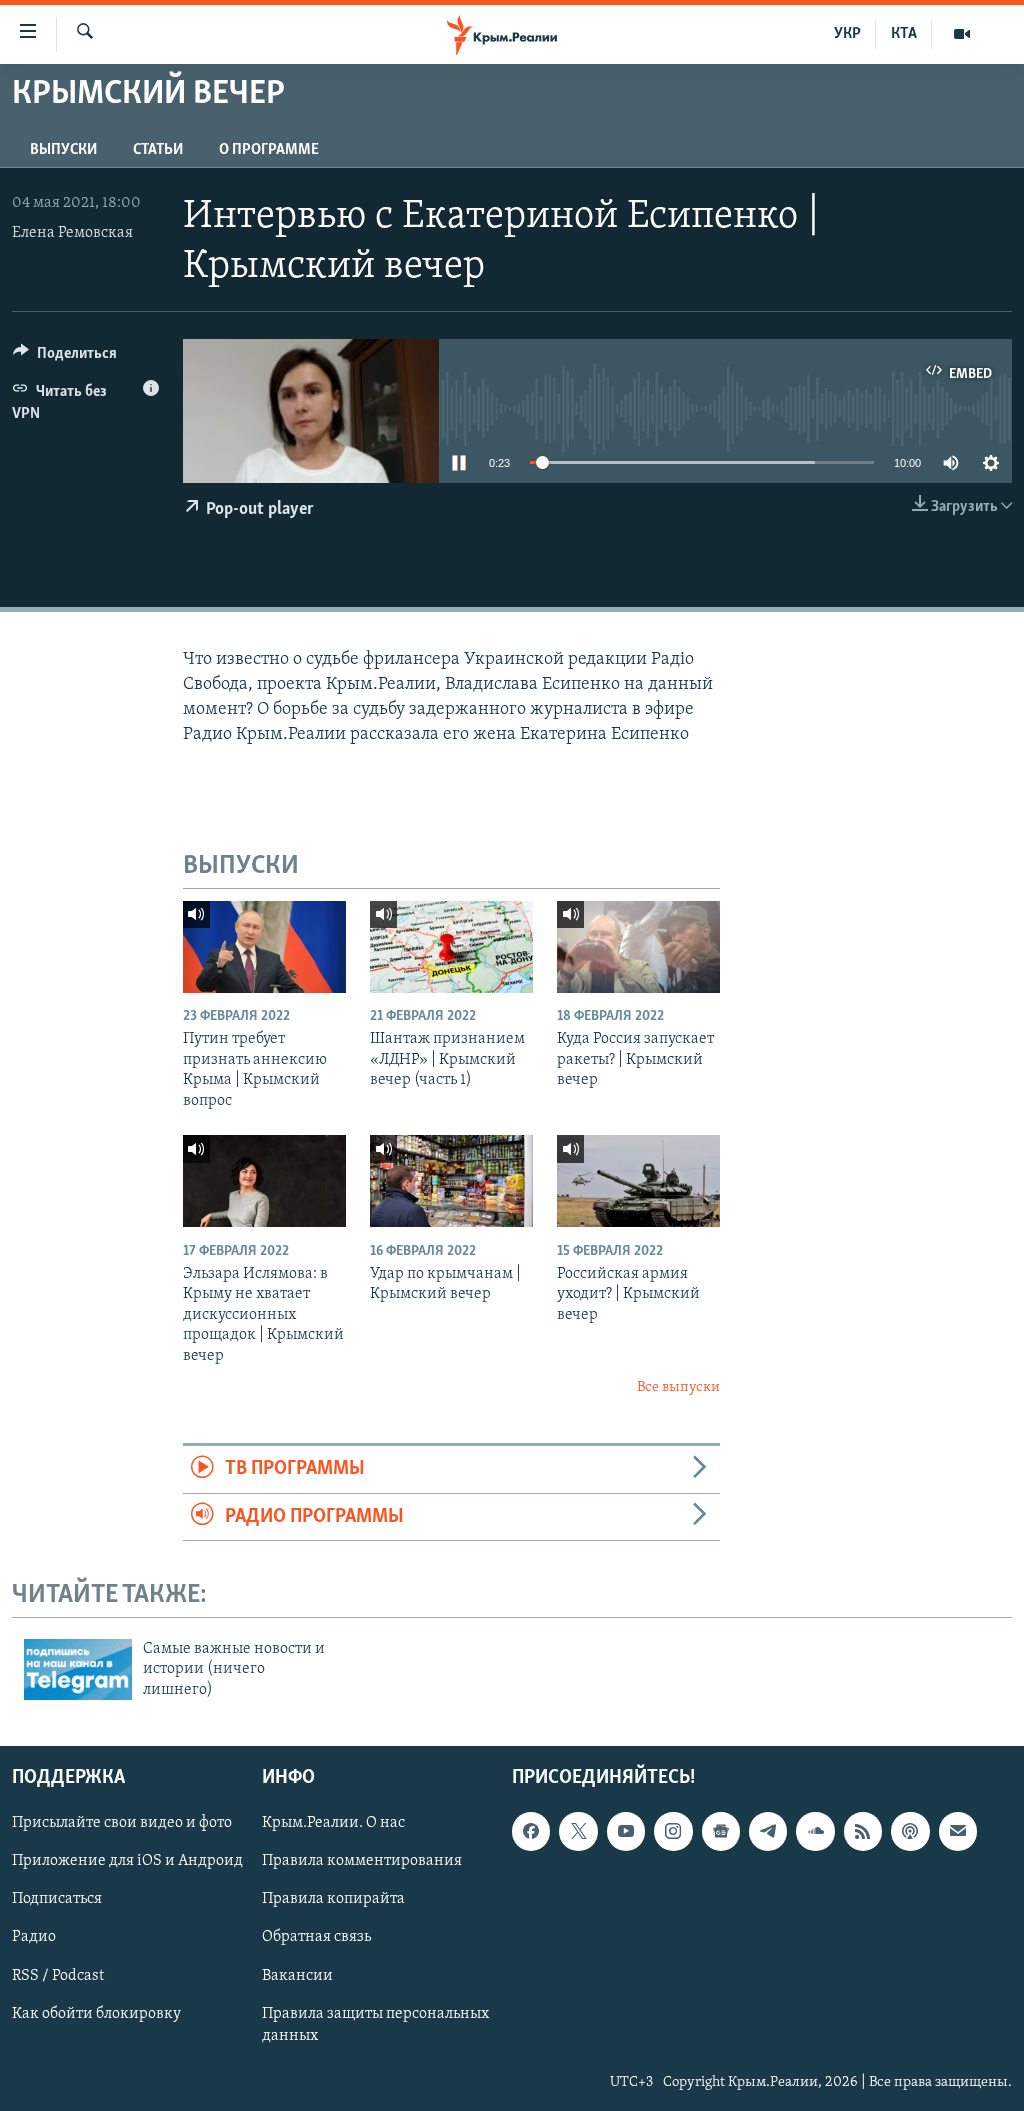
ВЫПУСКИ (63, 150)
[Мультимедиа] (962, 34)
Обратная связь (316, 1938)
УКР (847, 34)
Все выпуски (678, 1387)
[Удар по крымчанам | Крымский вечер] (451, 1181)
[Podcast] (910, 1831)
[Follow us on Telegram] (768, 1831)
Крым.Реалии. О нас (333, 1823)
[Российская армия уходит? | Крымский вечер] (638, 1181)
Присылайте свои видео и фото (122, 1823)
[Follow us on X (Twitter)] (578, 1831)
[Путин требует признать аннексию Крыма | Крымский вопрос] (264, 947)
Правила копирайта (333, 1900)
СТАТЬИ (158, 150)
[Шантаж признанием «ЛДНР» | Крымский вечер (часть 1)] (451, 947)
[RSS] (863, 1831)
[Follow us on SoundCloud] (815, 1831)
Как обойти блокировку (96, 2014)
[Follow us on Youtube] (626, 1831)
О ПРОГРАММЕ (269, 150)
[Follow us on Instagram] (673, 1831)
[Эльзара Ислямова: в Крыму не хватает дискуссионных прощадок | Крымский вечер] (264, 1181)
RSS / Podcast (58, 1976)
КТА (904, 34)
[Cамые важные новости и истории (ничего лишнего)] (78, 1669)
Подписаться (57, 1900)
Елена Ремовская (72, 233)
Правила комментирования (362, 1862)
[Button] (65, 358)
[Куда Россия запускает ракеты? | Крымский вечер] (638, 947)
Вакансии (297, 1976)
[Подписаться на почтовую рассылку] (958, 1831)
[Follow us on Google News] (721, 1831)
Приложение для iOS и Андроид (127, 1862)
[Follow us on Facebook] (531, 1831)
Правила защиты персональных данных (375, 2025)
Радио (34, 1938)
